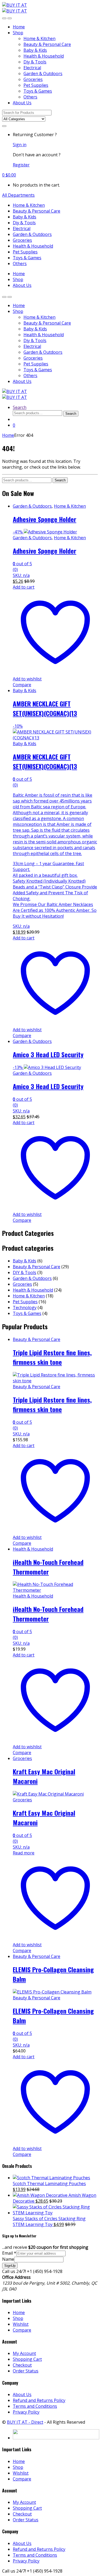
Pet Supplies (36, 85)
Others (30, 97)
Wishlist (21, 2324)
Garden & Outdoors (43, 74)
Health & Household (44, 56)
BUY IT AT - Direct (25, 2422)
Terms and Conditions (35, 2406)
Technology (25, 1308)
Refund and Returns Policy (39, 2400)
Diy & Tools (35, 62)
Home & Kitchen (39, 38)
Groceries (33, 79)
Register (21, 165)
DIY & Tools (25, 1272)
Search (20, 407)
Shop (18, 33)
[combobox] (27, 113)
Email (9, 2253)
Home (19, 27)
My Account (24, 2353)
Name (8, 2259)
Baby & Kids (35, 50)
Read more (24, 1853)
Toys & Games (38, 91)
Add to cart (24, 587)
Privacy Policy (26, 2412)
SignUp (10, 2266)
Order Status (26, 2371)
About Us (22, 103)
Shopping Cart (27, 2359)
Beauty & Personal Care (47, 44)
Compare (22, 685)
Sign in (20, 145)
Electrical (32, 68)
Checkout (22, 2365)
